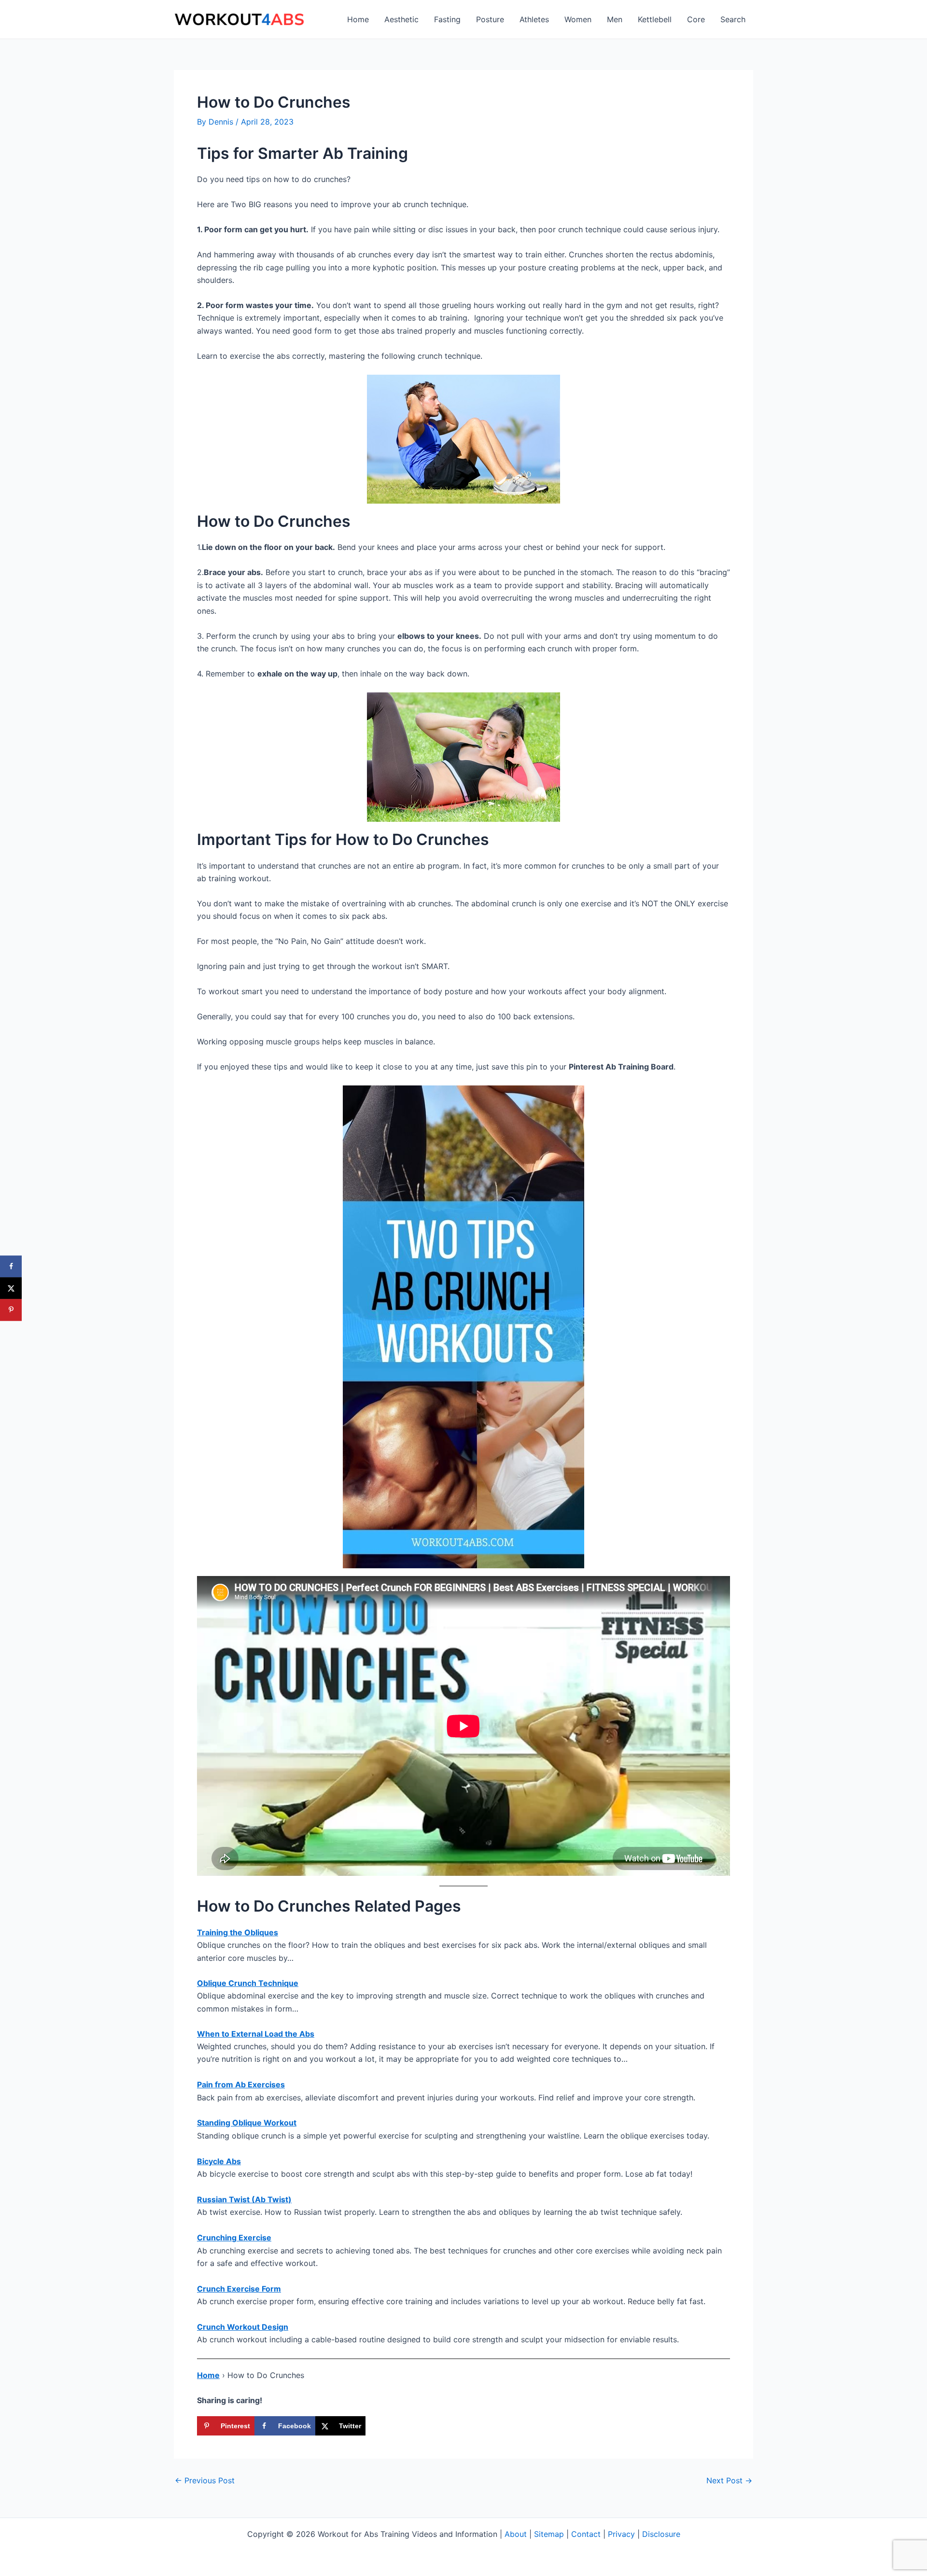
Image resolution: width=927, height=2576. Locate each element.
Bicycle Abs (219, 2161)
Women (578, 19)
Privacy (621, 2534)
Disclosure (661, 2534)
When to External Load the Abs (256, 2034)
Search (733, 19)
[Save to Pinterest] (11, 1310)
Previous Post (205, 2480)
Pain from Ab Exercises (241, 2084)
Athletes (534, 19)
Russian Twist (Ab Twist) (244, 2199)
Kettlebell (655, 19)
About (516, 2534)
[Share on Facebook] (11, 1266)
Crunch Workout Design (243, 2327)
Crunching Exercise (234, 2238)
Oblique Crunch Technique (248, 1983)
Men (615, 19)
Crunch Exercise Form (239, 2289)
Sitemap (549, 2534)
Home (358, 19)
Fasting (447, 19)
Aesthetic (401, 19)
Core (696, 19)
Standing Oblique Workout (247, 2123)
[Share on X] (11, 1288)
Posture (490, 19)
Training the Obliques (238, 1932)
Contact (586, 2534)
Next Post (729, 2480)
